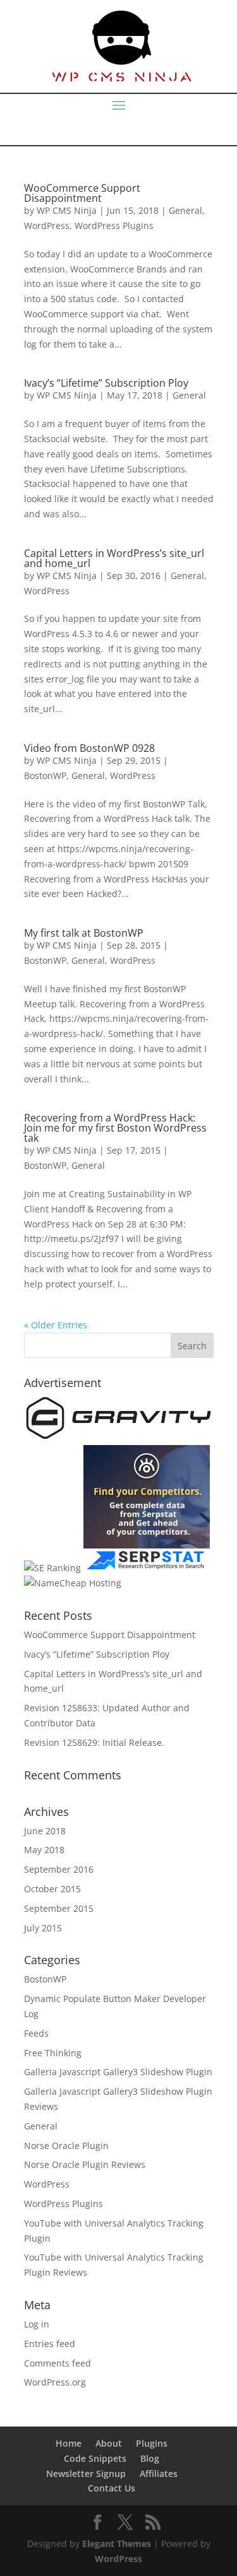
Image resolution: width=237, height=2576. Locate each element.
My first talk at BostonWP (84, 933)
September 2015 (59, 1908)
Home (69, 2443)
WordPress (47, 225)
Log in (37, 2324)
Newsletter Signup (86, 2474)
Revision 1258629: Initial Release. (94, 1742)
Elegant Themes (117, 2544)
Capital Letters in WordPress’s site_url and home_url (114, 558)
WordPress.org (55, 2382)
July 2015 (43, 1928)
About (109, 2443)
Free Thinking (53, 2053)
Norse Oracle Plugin (66, 2146)
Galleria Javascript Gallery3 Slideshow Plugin (118, 2072)
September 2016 (59, 1869)
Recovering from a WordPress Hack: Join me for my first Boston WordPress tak (115, 1128)
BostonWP (45, 776)
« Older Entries (56, 1325)
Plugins (152, 2443)
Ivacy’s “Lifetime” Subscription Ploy (106, 383)
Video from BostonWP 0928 (89, 748)
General (185, 210)
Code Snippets (95, 2458)
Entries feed (50, 2344)
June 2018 (45, 1831)
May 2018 (44, 1850)
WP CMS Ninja (67, 210)
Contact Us (112, 2488)
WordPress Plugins (114, 225)
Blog (150, 2458)
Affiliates (159, 2474)
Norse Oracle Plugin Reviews (85, 2164)
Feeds (36, 2033)
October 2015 (52, 1889)
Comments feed (58, 2363)
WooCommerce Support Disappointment (82, 193)
